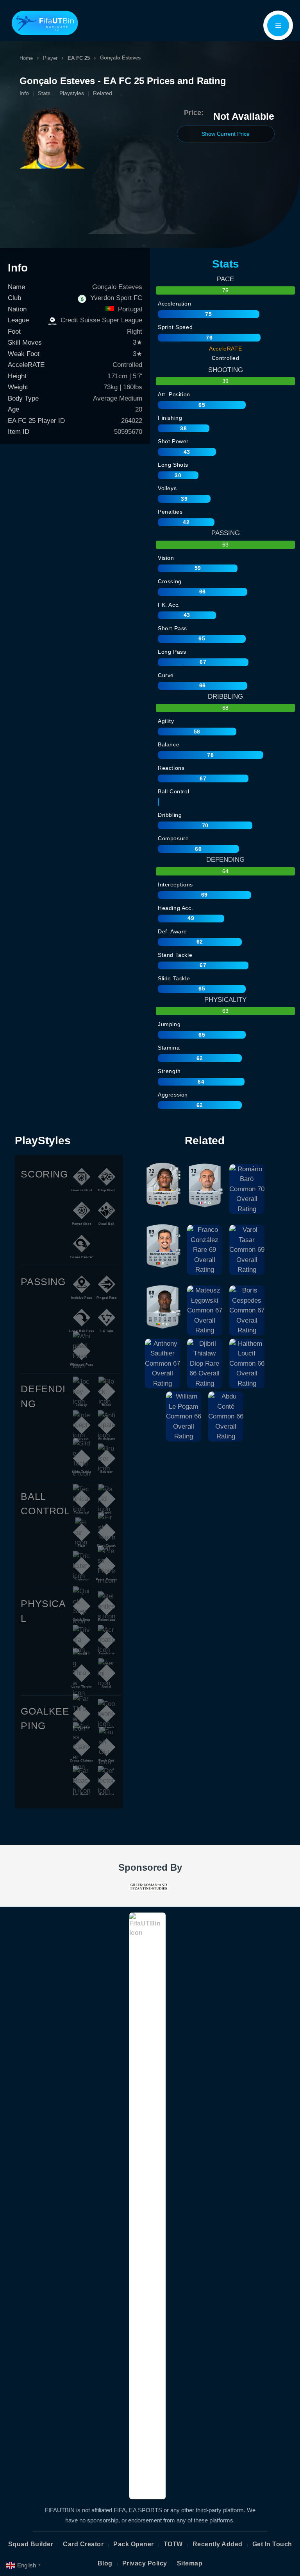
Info (24, 93)
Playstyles (72, 93)
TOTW (173, 2544)
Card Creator (83, 2544)
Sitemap (190, 2563)
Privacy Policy (145, 2563)
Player (50, 58)
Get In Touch (272, 2544)
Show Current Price (226, 134)
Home (26, 58)
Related (103, 93)
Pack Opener (134, 2544)
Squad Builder (31, 2544)
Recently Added (218, 2544)
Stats (44, 93)
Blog (105, 2563)
